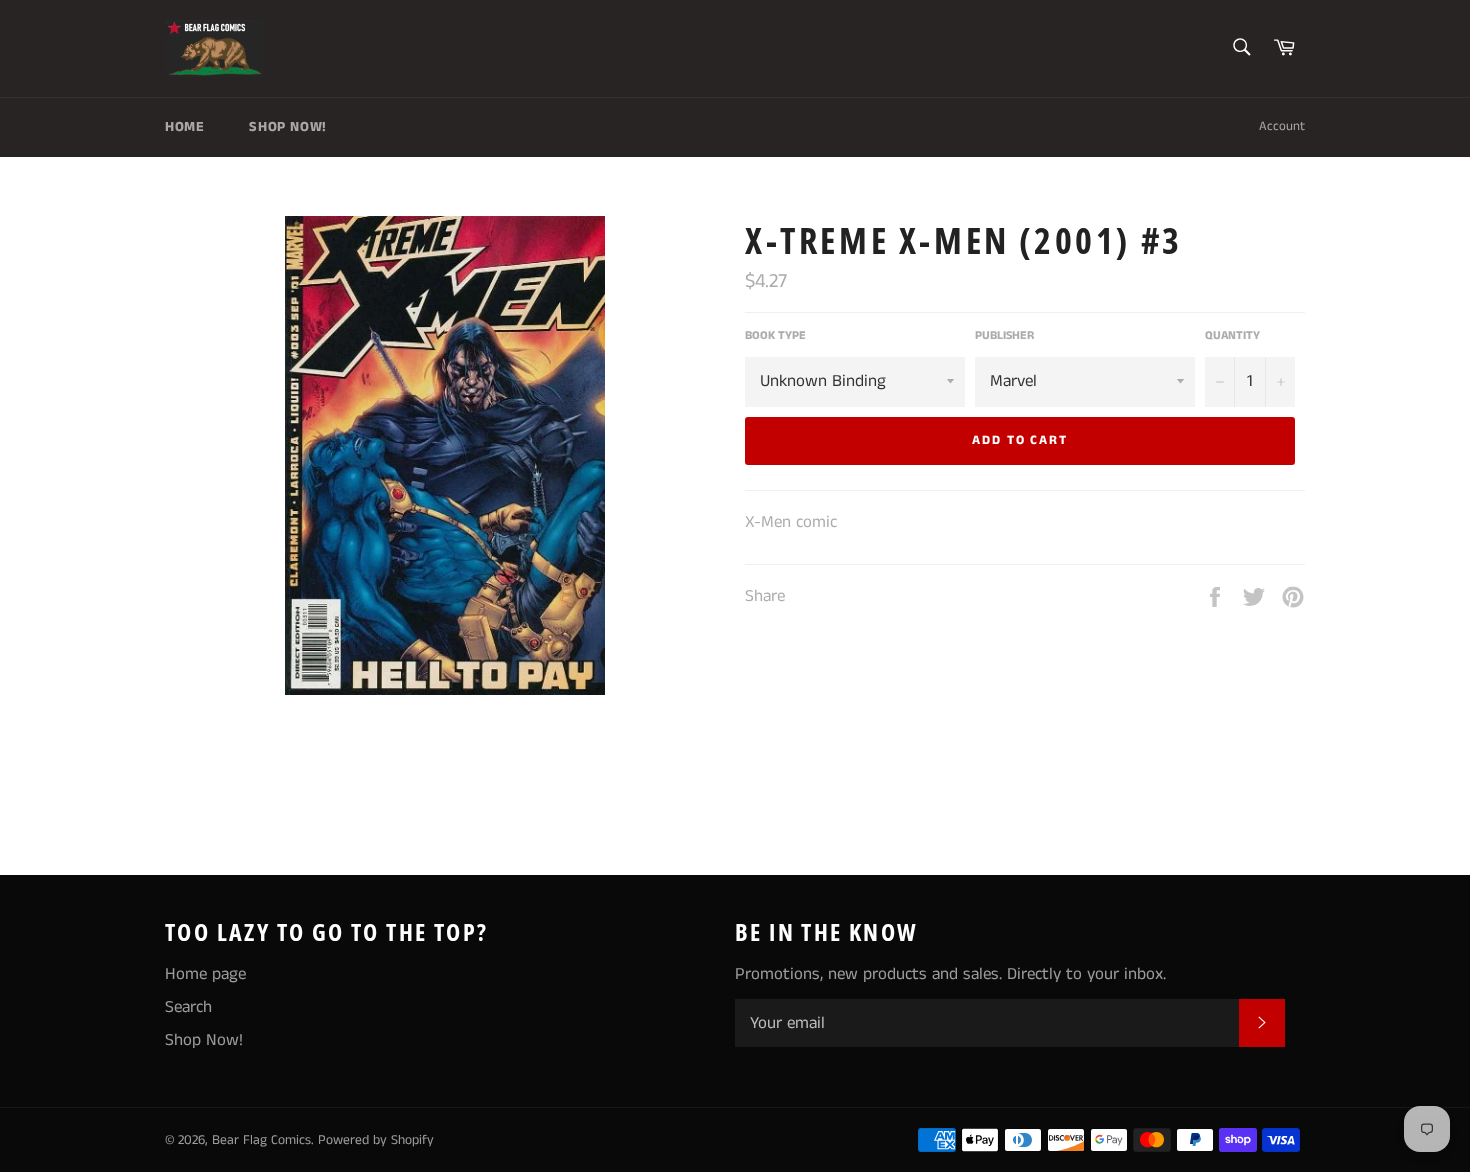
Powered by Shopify (376, 1140)
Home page (205, 974)
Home (184, 127)
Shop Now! (287, 127)
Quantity (1232, 336)
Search (188, 1007)
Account (1282, 126)
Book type (775, 336)
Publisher (1004, 336)
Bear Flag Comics (261, 1140)
